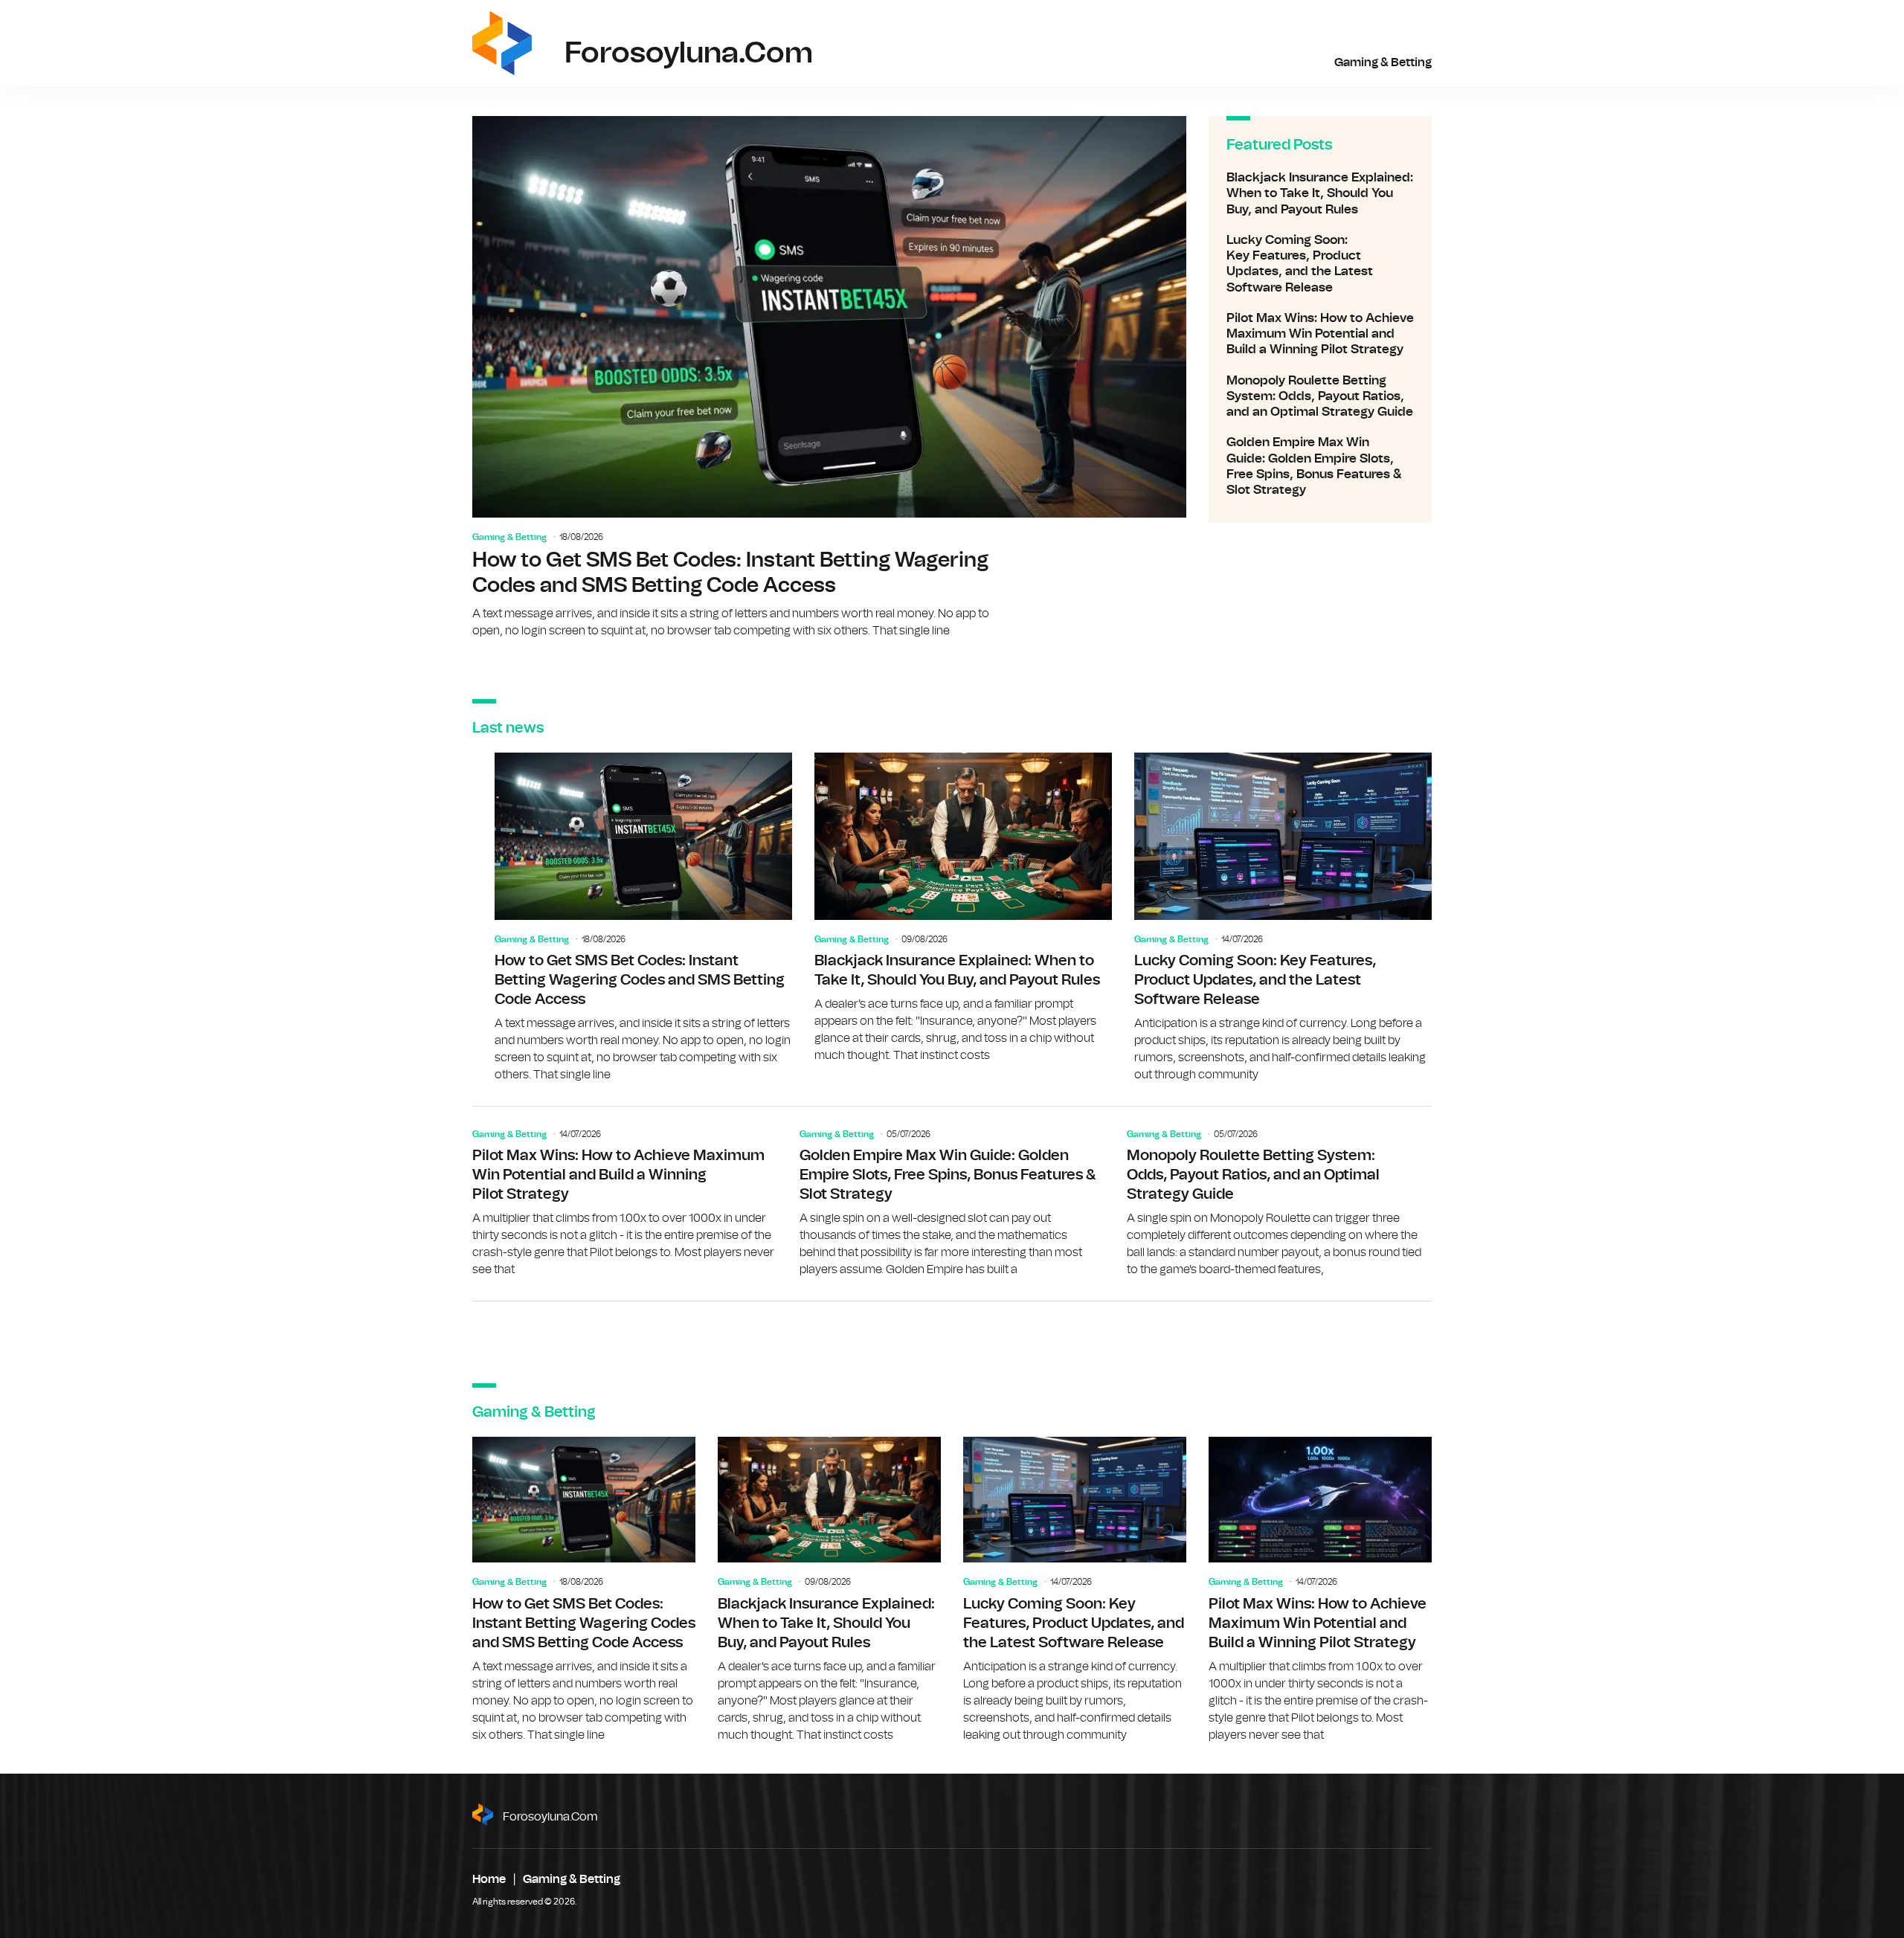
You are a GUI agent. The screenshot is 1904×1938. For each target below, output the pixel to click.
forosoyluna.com (550, 1817)
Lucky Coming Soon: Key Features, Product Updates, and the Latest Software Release (1320, 264)
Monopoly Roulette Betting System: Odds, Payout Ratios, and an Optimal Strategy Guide (1320, 396)
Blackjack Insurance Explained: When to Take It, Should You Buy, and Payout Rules (1320, 193)
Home (489, 1879)
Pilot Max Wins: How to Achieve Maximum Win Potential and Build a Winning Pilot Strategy (1320, 334)
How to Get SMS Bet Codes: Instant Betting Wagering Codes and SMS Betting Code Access (829, 378)
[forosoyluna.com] (502, 43)
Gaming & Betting (1383, 62)
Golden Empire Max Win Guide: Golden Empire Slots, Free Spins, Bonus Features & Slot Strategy (1320, 466)
